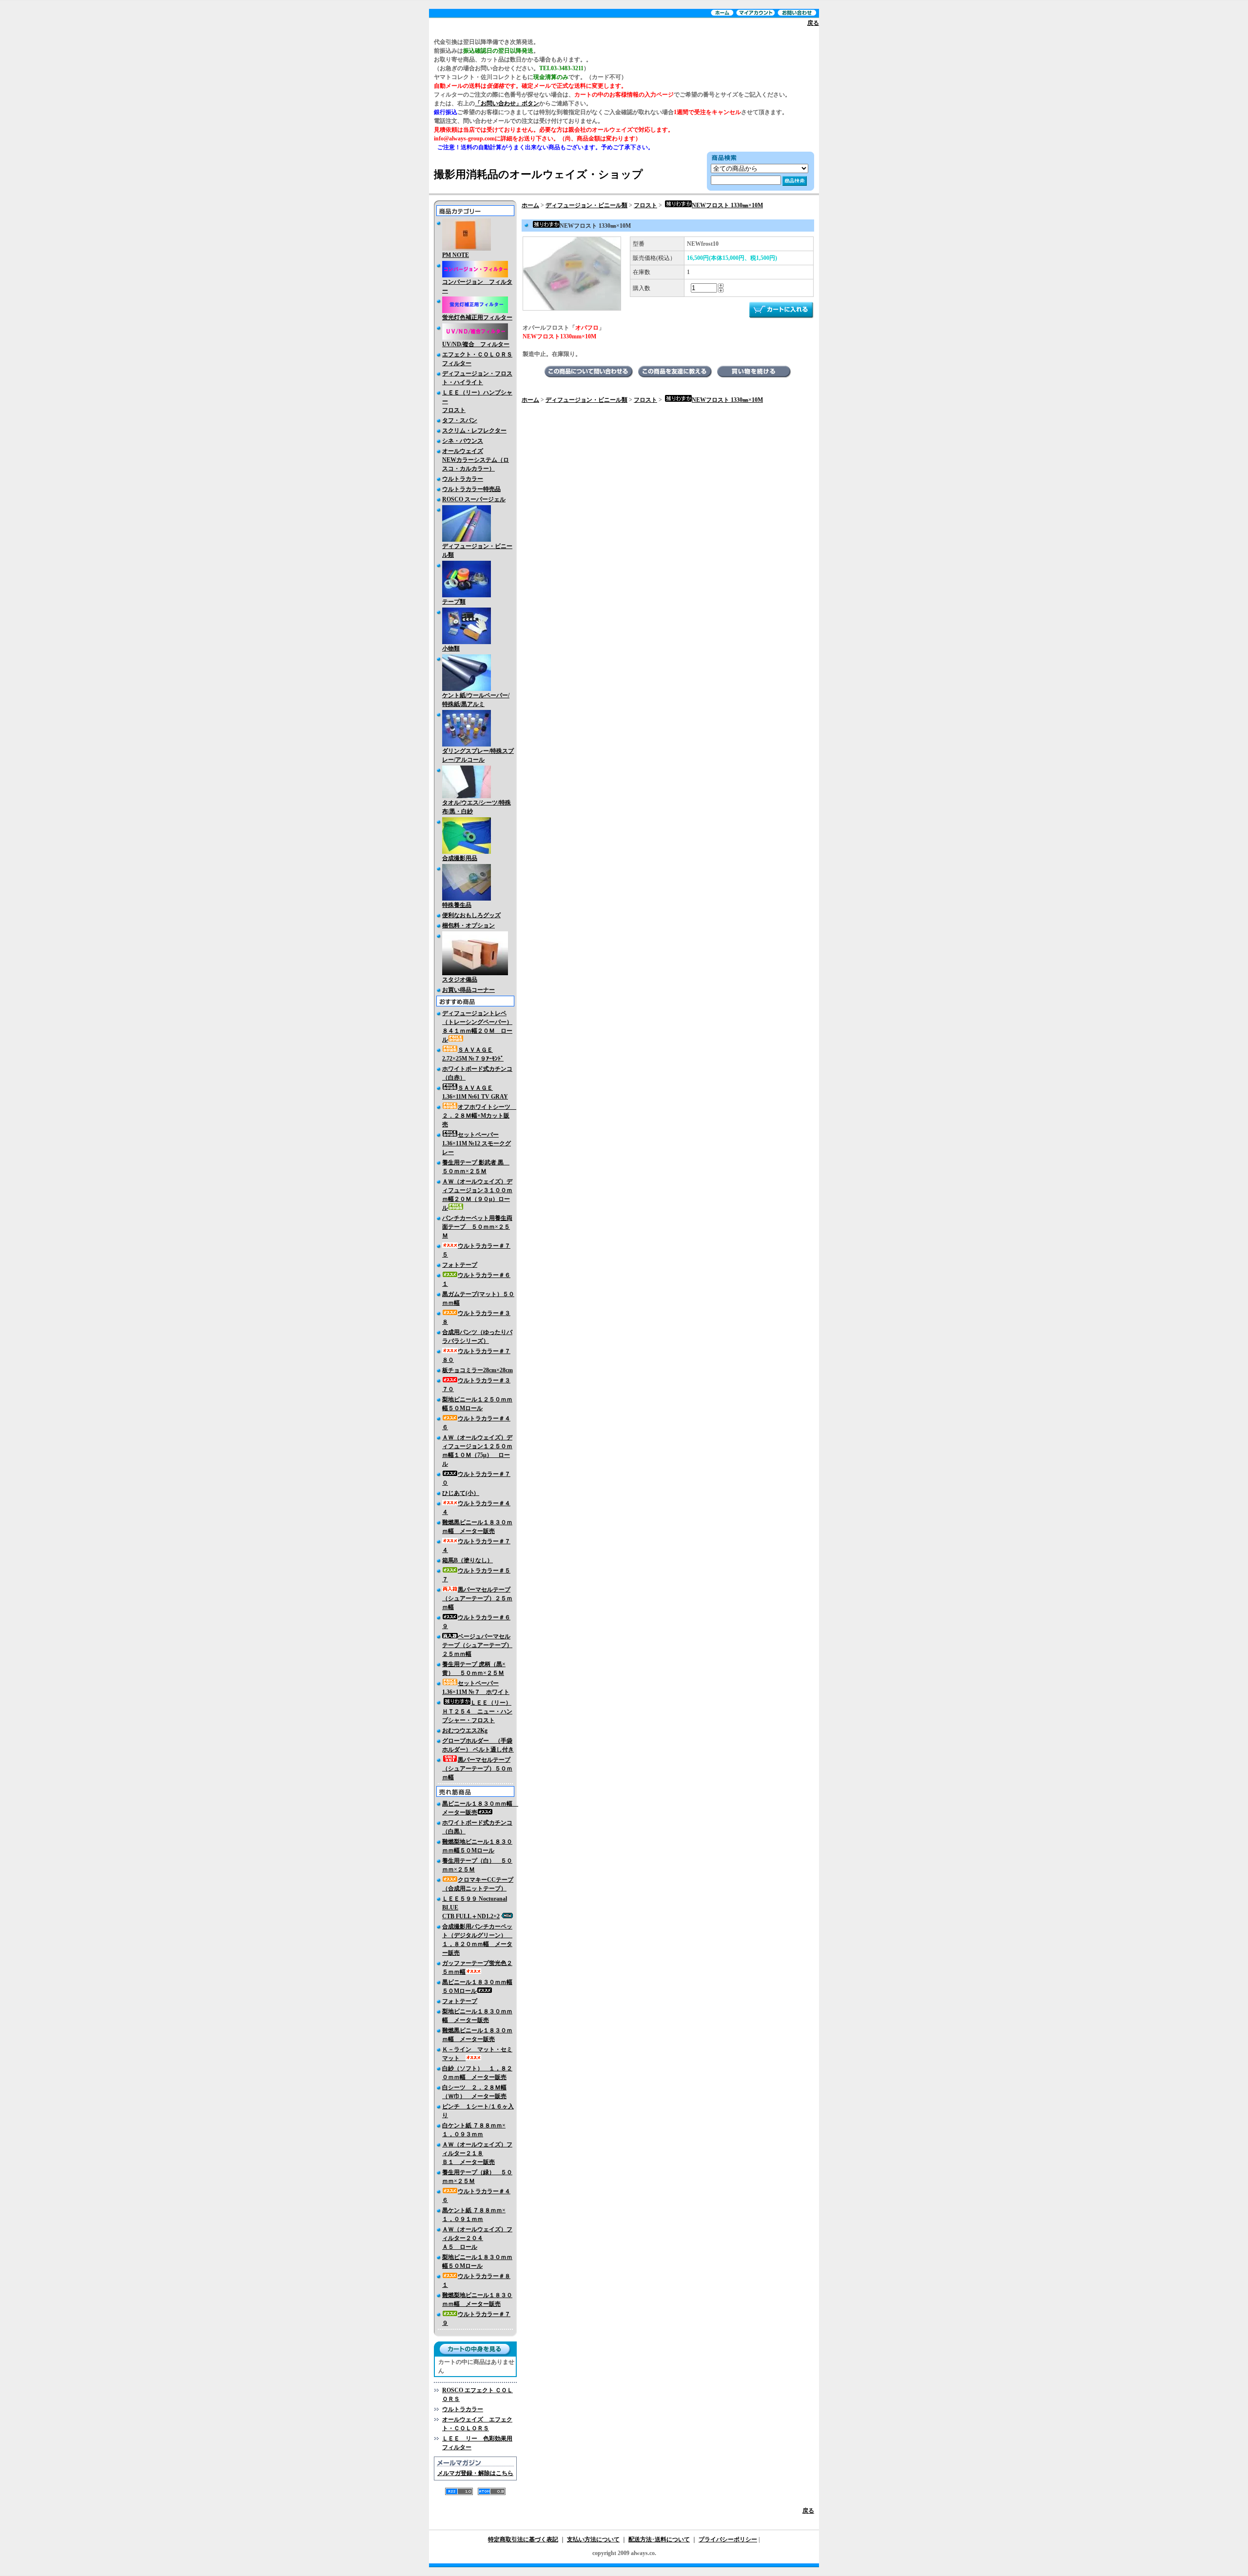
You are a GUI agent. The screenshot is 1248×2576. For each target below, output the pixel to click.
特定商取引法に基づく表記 (523, 2539)
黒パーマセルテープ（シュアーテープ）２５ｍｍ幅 (477, 1598)
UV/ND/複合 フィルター (476, 344)
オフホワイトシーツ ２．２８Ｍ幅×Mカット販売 (479, 1116)
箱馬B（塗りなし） (468, 1560)
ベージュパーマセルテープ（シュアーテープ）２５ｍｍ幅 (477, 1645)
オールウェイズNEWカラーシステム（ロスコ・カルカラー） (476, 460)
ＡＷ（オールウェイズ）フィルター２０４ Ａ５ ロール (477, 2238)
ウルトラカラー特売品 (471, 489)
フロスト (645, 205)
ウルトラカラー (463, 479)
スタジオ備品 (460, 980)
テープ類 (454, 602)
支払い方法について (593, 2539)
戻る (813, 23)
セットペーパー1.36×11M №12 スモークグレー (477, 1143)
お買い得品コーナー (468, 990)
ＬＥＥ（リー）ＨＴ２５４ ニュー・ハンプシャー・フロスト (477, 1711)
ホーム (530, 205)
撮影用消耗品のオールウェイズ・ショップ (538, 174)
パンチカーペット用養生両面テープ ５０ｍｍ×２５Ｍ (477, 1227)
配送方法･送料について (659, 2539)
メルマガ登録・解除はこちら (475, 2473)
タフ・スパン (460, 420)
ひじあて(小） (461, 1493)
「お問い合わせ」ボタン (507, 103)
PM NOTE (456, 255)
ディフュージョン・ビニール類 (586, 205)
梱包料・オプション (468, 925)
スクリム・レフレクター (474, 431)
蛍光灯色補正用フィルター (477, 317)
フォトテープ (460, 1265)
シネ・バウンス (463, 441)
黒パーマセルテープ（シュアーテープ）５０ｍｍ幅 (477, 1769)
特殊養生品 (457, 905)
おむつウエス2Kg (465, 1730)
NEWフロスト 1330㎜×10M (727, 205)
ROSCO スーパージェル (474, 499)
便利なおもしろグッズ (471, 915)
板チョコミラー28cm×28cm (478, 1370)
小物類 (451, 649)
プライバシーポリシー (728, 2539)
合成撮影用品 (460, 858)
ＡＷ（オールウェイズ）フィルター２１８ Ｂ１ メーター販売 (477, 2153)
